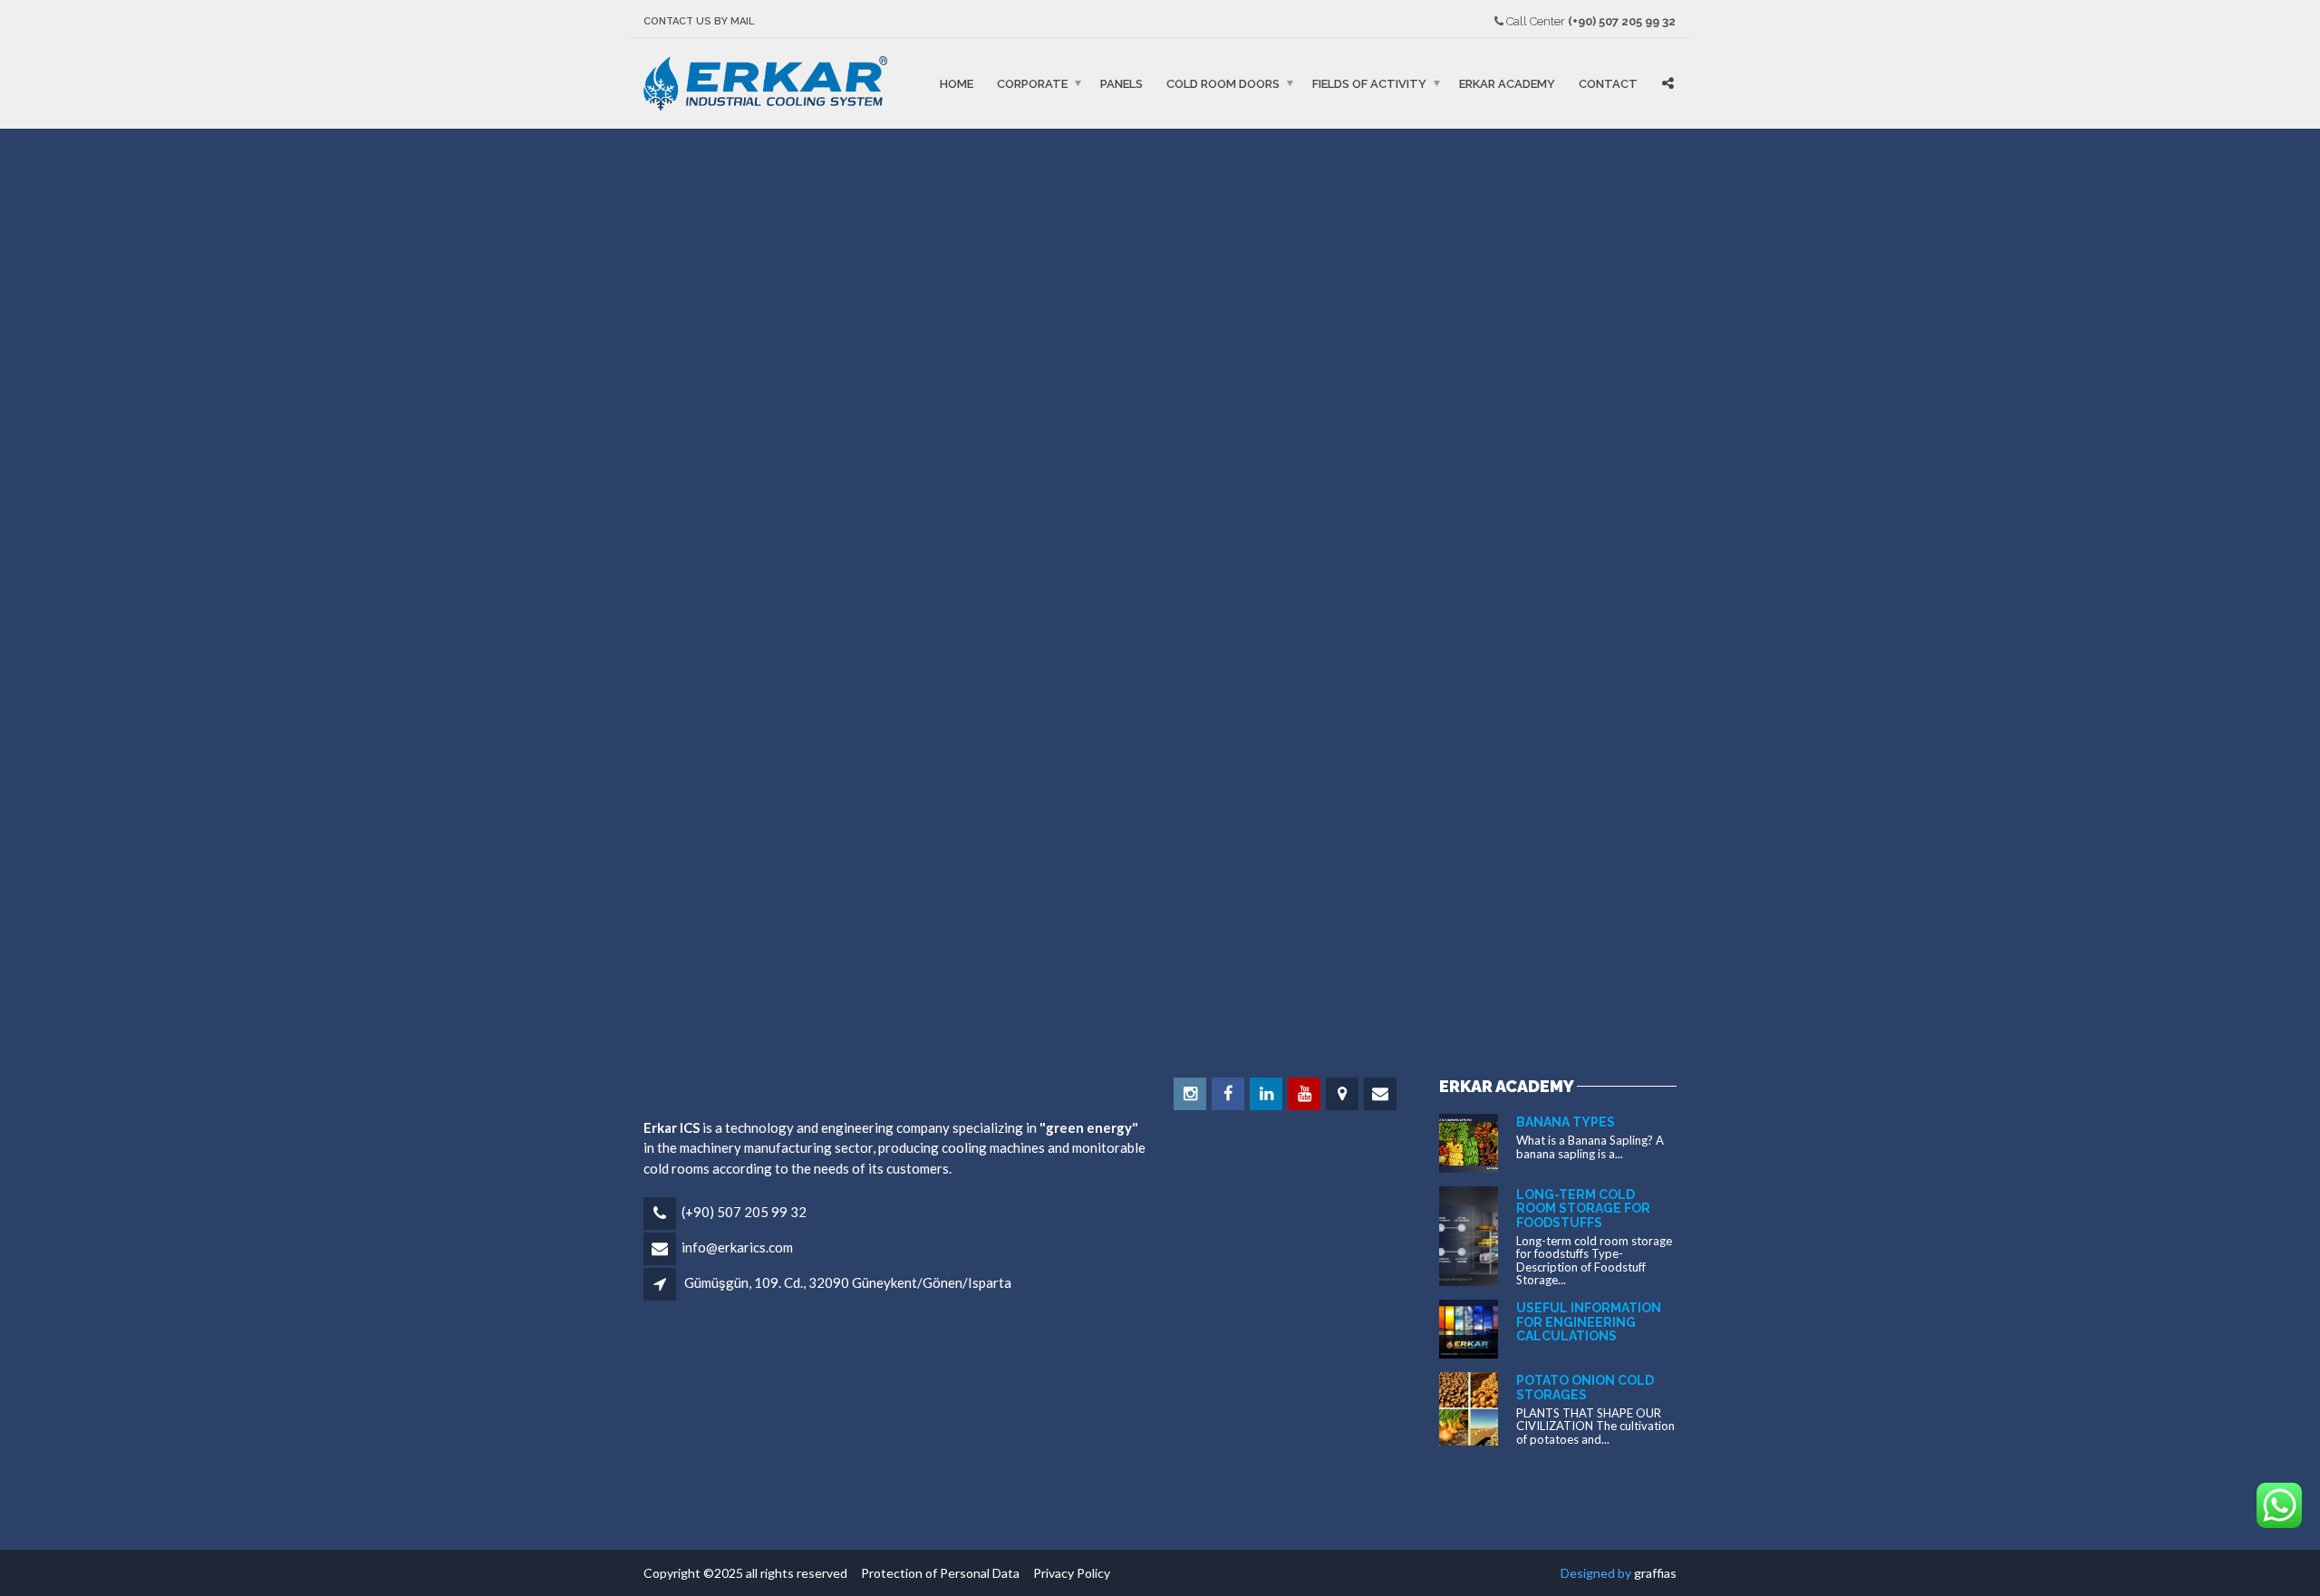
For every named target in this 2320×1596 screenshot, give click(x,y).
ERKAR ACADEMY (1507, 83)
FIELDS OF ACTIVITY (1369, 83)
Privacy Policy (1066, 1573)
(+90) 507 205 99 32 (744, 1212)
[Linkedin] (1267, 1094)
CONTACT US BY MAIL (699, 21)
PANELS (1121, 83)
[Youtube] (1305, 1094)
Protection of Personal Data (936, 1573)
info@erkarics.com (737, 1247)
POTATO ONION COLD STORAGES (1585, 1387)
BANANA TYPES (1566, 1122)
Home (957, 83)
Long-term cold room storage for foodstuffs (1583, 1209)
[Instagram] (1191, 1094)
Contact (1608, 83)
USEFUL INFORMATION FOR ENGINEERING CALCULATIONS (1589, 1322)
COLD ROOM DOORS (1223, 83)
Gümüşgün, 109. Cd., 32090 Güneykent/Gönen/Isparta (848, 1282)
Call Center (1590, 21)
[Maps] (1344, 1094)
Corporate (1032, 83)
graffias (1655, 1573)
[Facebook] (1229, 1094)
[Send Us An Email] (1382, 1094)
